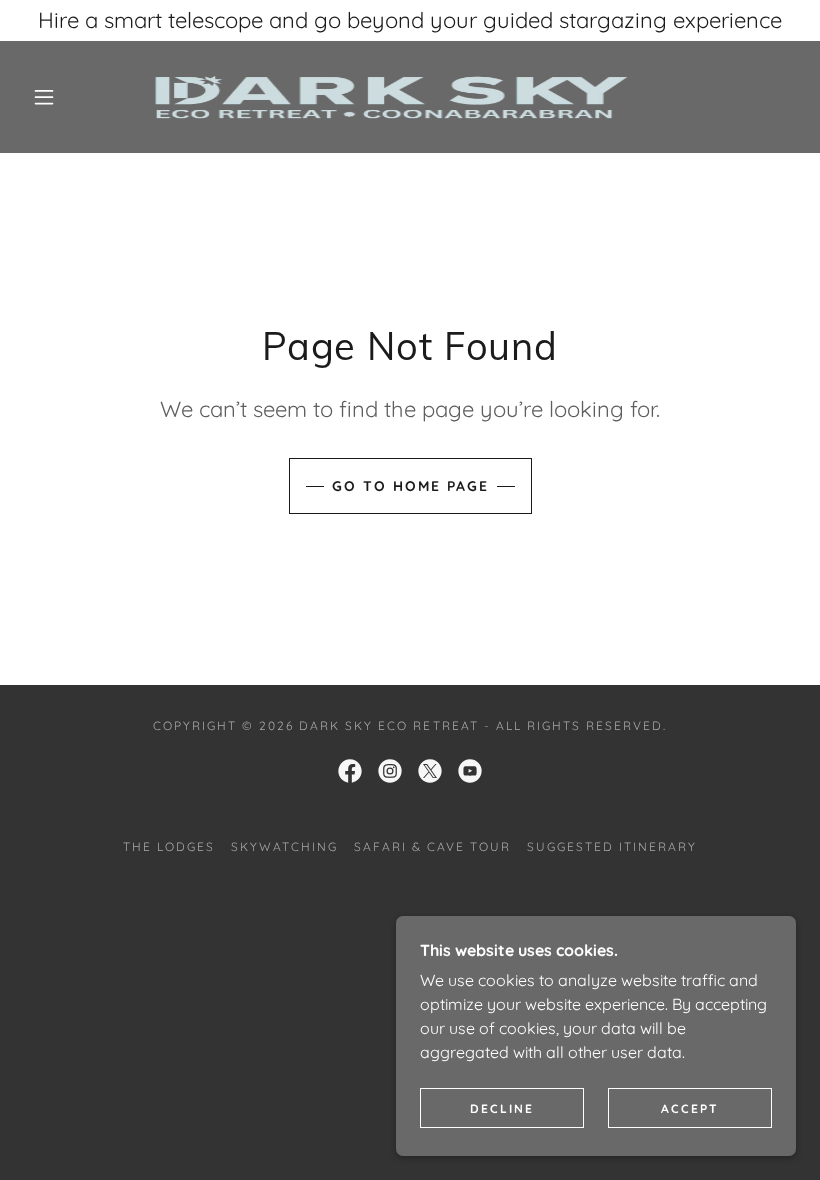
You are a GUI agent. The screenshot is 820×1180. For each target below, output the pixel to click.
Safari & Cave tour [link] (432, 846)
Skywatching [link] (284, 846)
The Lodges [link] (169, 846)
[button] (44, 97)
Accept (690, 1108)
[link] (391, 97)
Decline (502, 1108)
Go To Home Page (410, 486)
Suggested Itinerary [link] (612, 846)
